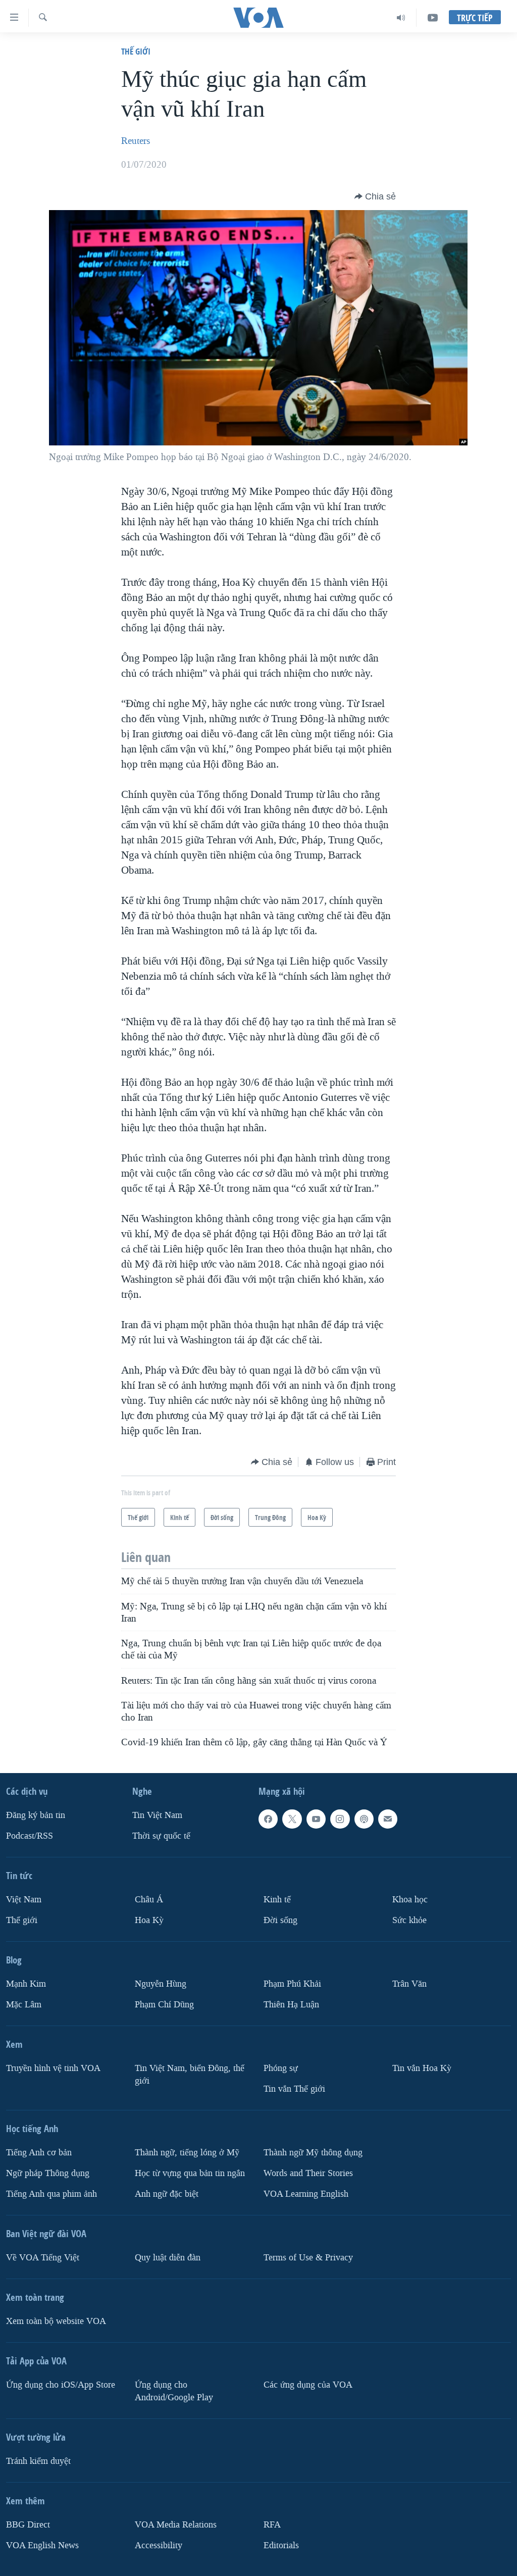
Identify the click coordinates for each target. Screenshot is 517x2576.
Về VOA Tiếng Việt (43, 2257)
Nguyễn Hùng (161, 1984)
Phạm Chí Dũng (164, 2005)
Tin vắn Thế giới (294, 2089)
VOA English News (42, 2545)
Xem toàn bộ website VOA (56, 2321)
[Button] (375, 196)
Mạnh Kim (26, 1984)
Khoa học (410, 1900)
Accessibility (159, 2545)
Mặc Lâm (24, 2005)
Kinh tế (277, 1900)
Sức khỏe (409, 1920)
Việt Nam (24, 1900)
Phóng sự (281, 2068)
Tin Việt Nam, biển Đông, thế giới (190, 2075)
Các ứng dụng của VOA (308, 2384)
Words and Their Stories (308, 2173)
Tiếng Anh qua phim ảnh (51, 2193)
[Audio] (401, 18)
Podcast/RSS (30, 1836)
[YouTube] (433, 18)
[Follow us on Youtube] (316, 1819)
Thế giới (136, 51)
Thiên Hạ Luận (291, 2005)
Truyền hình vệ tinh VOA (53, 2068)
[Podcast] (364, 1819)
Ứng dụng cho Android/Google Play (174, 2391)
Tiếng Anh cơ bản (39, 2153)
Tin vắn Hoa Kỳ (422, 2068)
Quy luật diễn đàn (168, 2257)
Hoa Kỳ (149, 1920)
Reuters (136, 141)
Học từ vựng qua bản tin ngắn (190, 2173)
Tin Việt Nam (157, 1815)
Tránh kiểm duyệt (38, 2461)
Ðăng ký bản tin (36, 1815)
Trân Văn (409, 1984)
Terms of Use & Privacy (308, 2257)
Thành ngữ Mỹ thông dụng (313, 2153)
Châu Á (149, 1900)
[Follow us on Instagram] (340, 1819)
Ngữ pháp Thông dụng (48, 2173)
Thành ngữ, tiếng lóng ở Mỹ (187, 2153)
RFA (272, 2524)
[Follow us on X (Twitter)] (292, 1819)
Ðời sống (280, 1920)
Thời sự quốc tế (161, 1836)
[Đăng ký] (388, 1819)
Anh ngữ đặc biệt (167, 2193)
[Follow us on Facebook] (268, 1819)
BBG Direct (28, 2524)
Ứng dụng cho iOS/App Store (61, 2384)
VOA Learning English (306, 2193)
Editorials (281, 2545)
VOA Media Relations (176, 2524)
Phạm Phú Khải (292, 1984)
